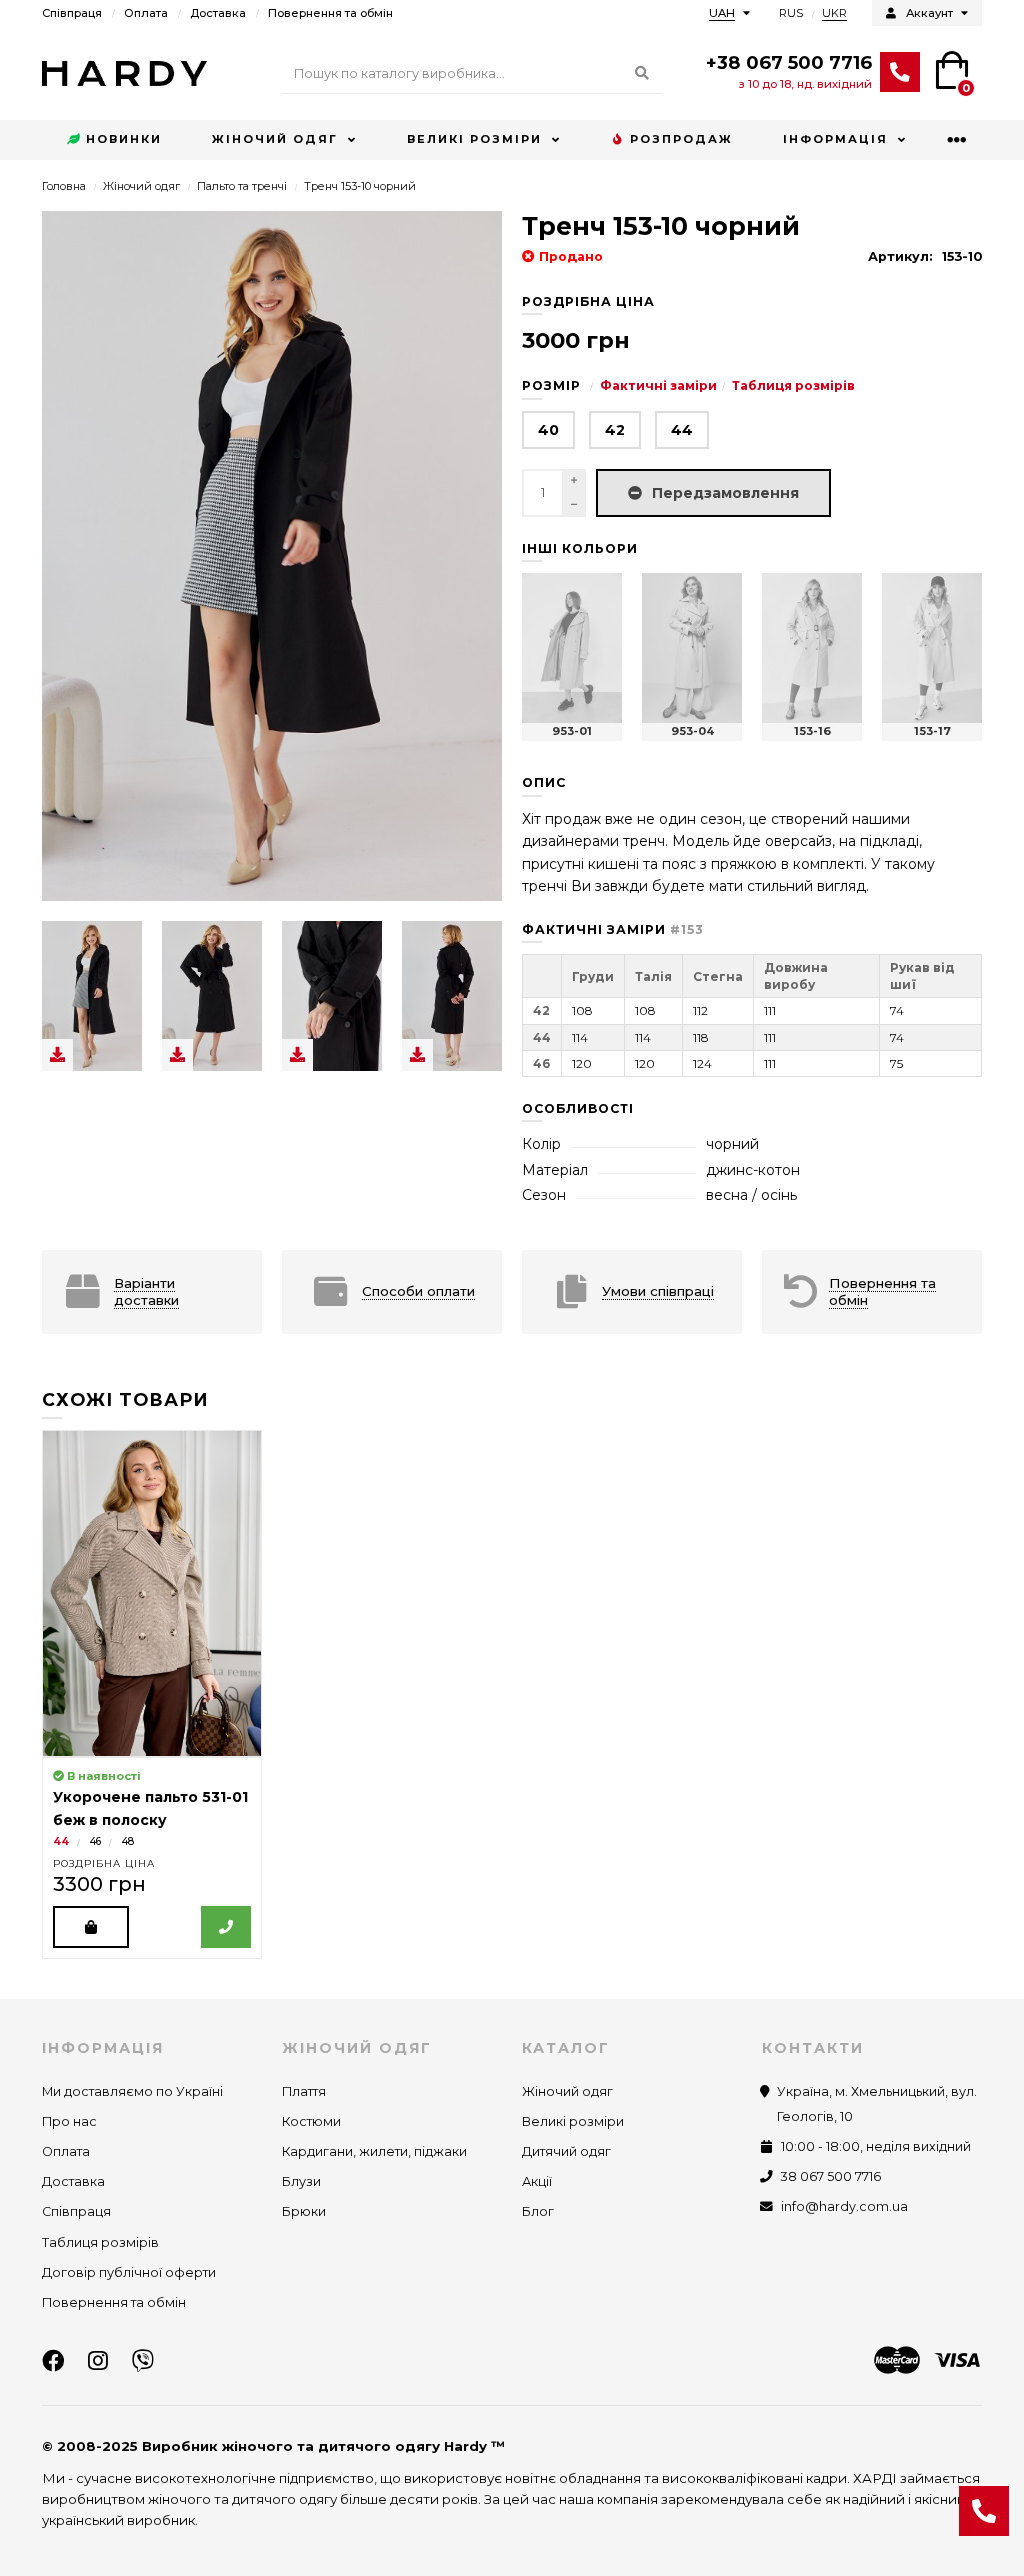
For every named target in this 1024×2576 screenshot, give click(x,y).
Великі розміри (474, 139)
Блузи (301, 2181)
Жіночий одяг (275, 139)
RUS (791, 13)
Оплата (146, 13)
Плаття (304, 2091)
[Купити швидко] (226, 1927)
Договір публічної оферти (129, 2272)
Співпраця (72, 13)
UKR (834, 13)
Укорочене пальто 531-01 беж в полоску (150, 1808)
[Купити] (91, 1927)
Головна (64, 186)
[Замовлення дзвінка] (984, 2511)
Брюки (304, 2211)
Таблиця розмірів (793, 385)
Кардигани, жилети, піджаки (374, 2151)
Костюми (311, 2121)
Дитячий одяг (566, 2151)
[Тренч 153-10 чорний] (92, 996)
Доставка (218, 13)
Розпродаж (681, 139)
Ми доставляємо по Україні (132, 2091)
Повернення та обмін (330, 13)
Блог (538, 2211)
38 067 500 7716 (831, 2176)
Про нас (69, 2121)
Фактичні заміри (658, 385)
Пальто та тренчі (242, 186)
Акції (537, 2181)
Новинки (124, 139)
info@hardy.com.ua (844, 2206)
